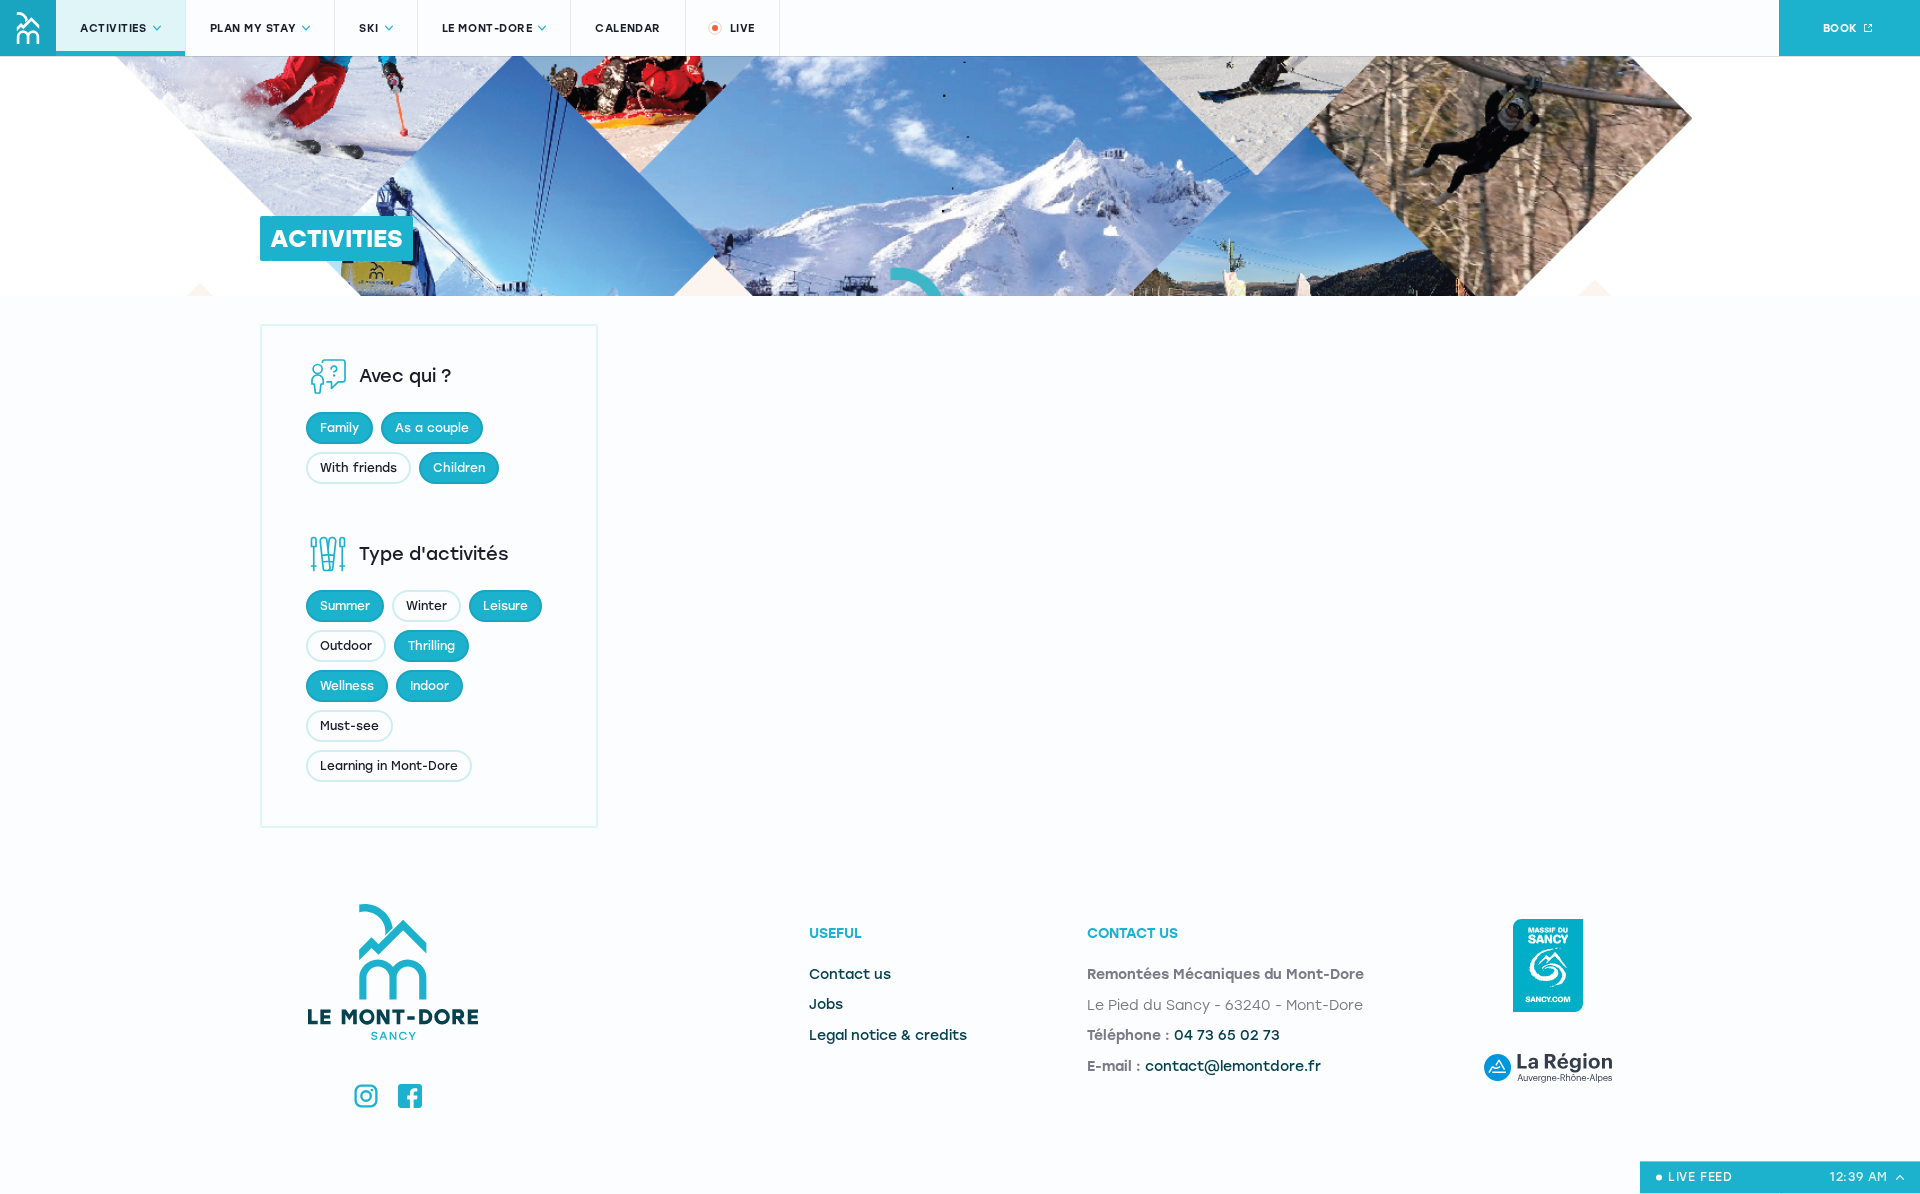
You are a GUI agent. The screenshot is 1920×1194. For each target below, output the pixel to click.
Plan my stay (253, 28)
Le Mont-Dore (487, 28)
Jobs (826, 1004)
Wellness (347, 686)
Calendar (627, 28)
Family (339, 428)
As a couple (432, 428)
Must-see (349, 726)
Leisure (505, 606)
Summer (345, 606)
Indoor (429, 686)
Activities (113, 28)
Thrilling (431, 646)
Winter (426, 606)
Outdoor (346, 646)
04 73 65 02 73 (1227, 1035)
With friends (358, 468)
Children (459, 468)
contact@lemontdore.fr (1233, 1066)
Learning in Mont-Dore (389, 766)
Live (742, 28)
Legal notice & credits (888, 1035)
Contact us (850, 974)
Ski (369, 28)
